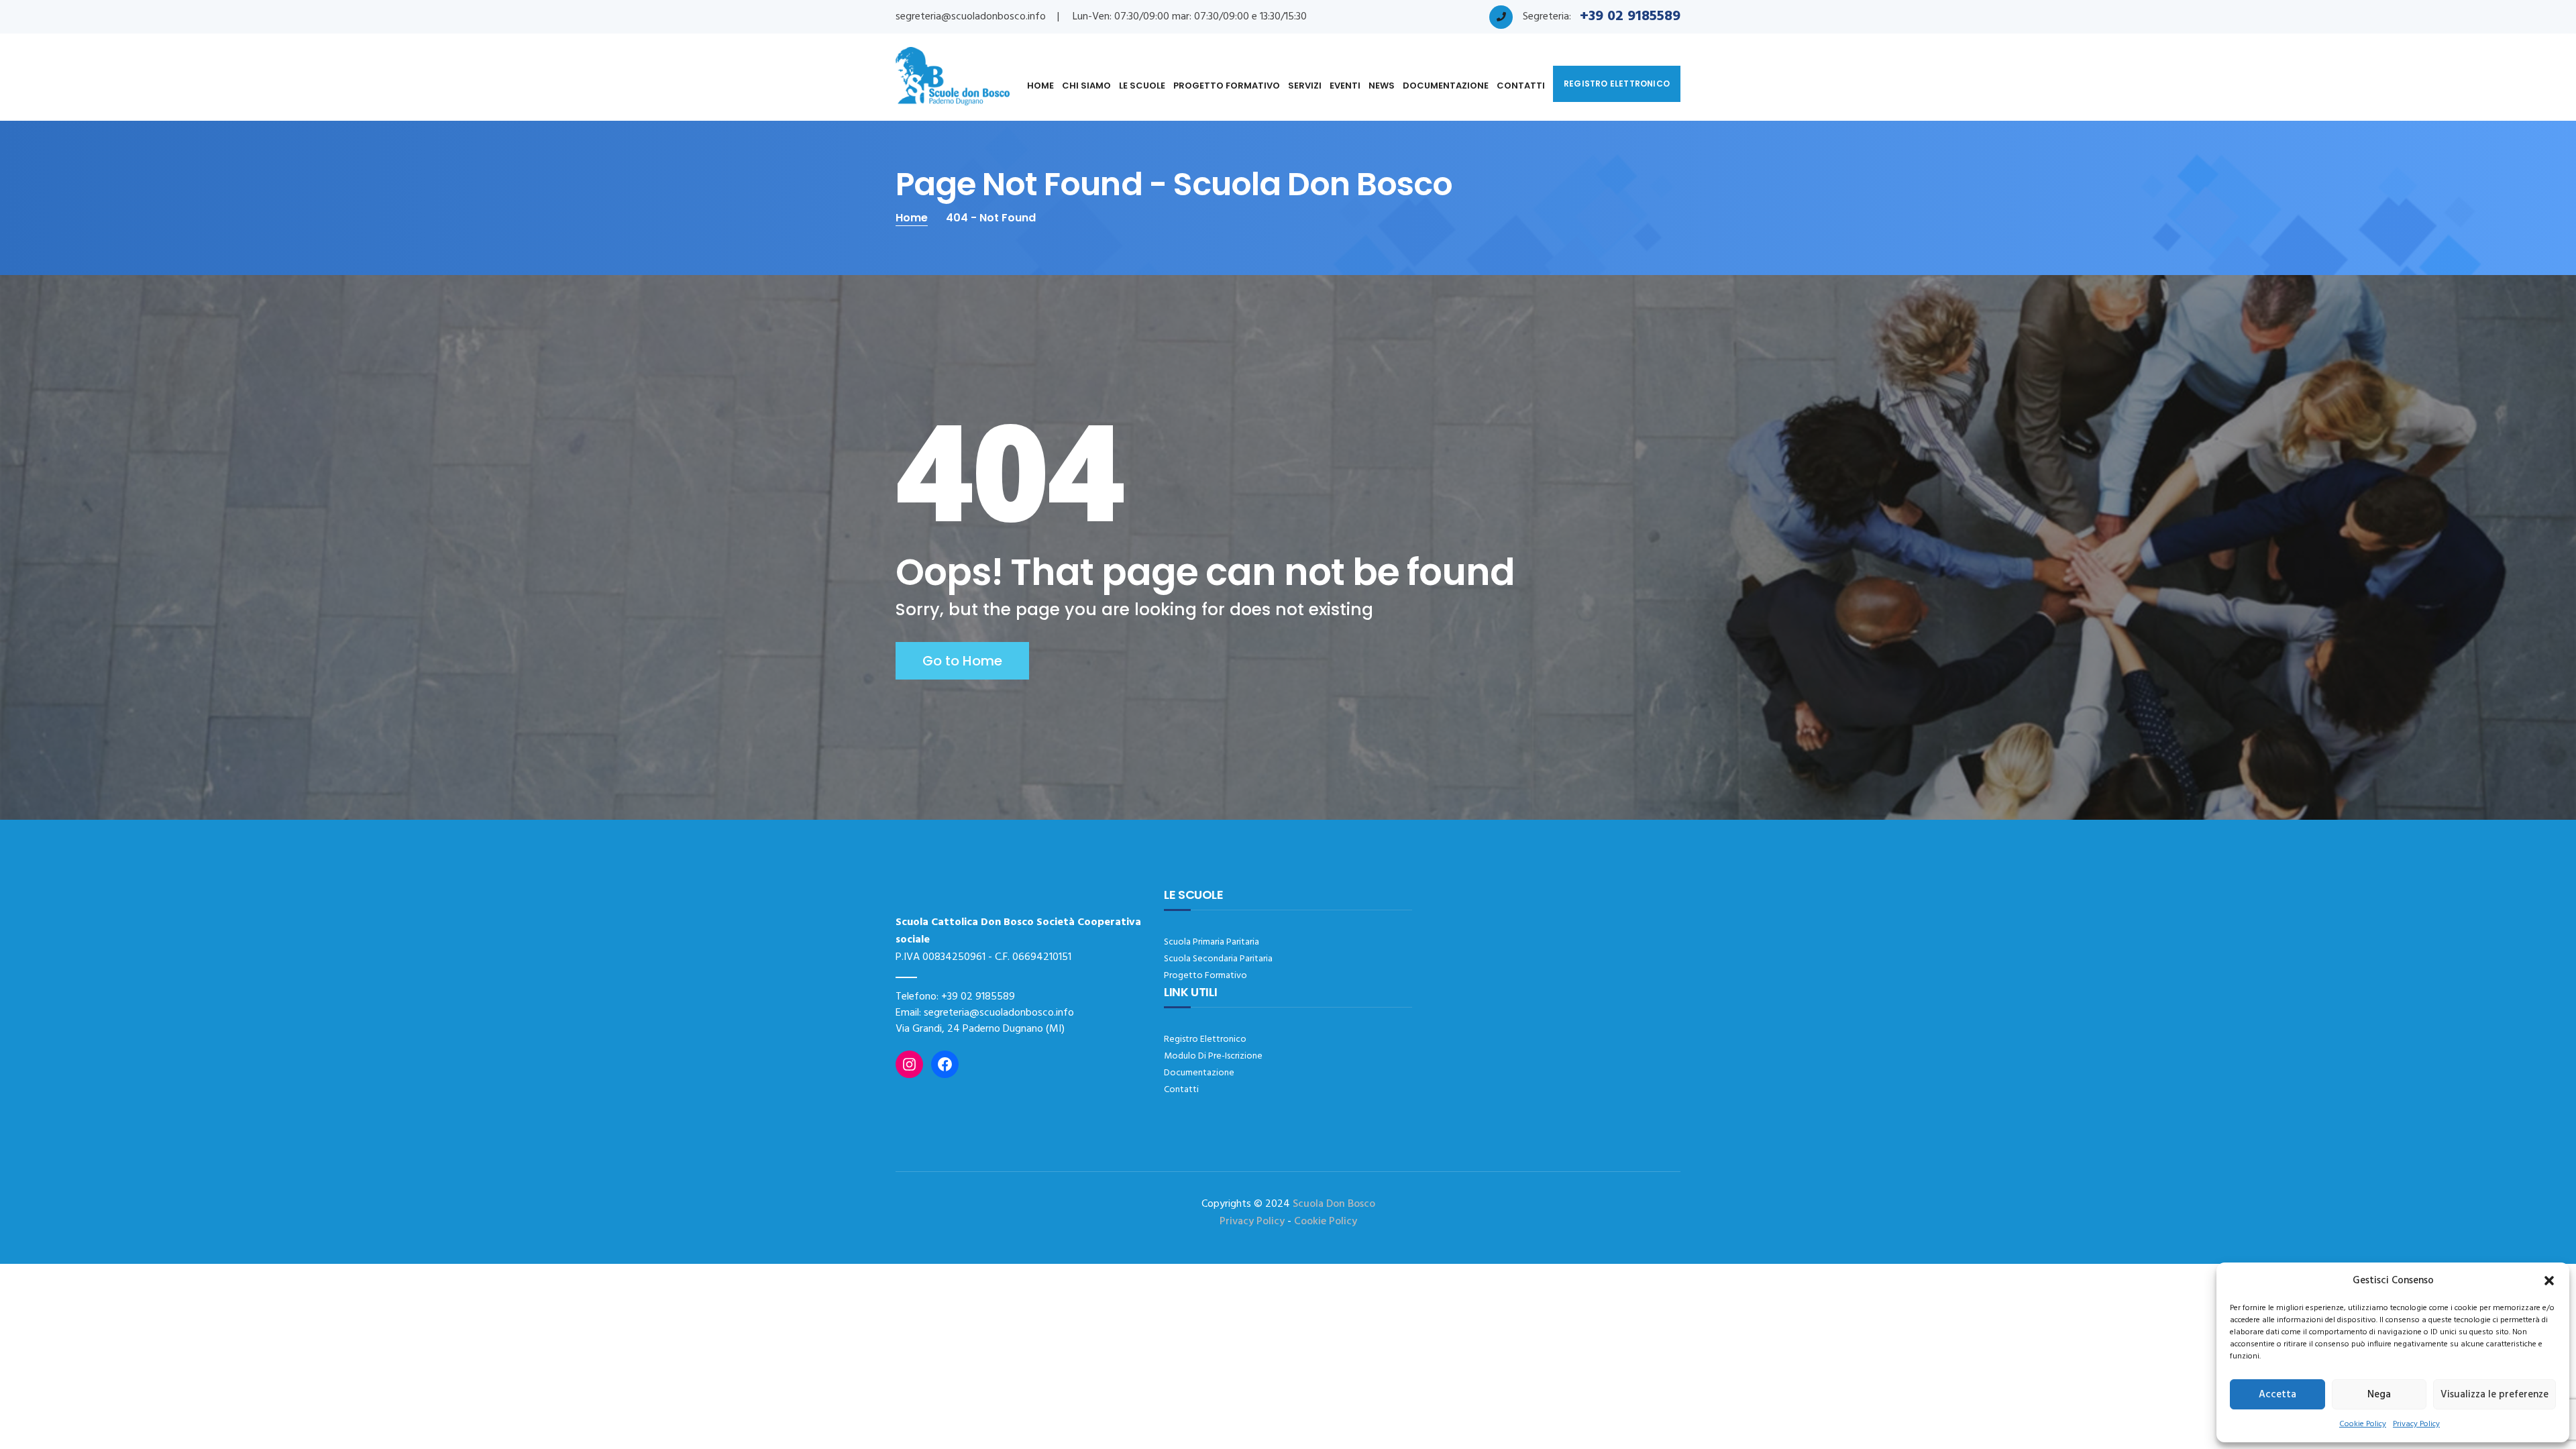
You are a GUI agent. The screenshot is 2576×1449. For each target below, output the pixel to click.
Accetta (2277, 1395)
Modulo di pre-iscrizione (1213, 1056)
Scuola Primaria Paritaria (1212, 942)
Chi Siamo (1086, 86)
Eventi (1345, 86)
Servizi (1305, 86)
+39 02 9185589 (978, 997)
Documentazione (1446, 86)
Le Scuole (1142, 86)
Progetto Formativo (1227, 86)
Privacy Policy (2416, 1424)
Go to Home (962, 661)
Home (1040, 86)
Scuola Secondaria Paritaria (1218, 959)
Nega (2379, 1395)
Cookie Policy (2363, 1424)
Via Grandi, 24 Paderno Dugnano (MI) (980, 1029)
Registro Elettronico (1205, 1039)
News (1382, 86)
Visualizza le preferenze (2494, 1395)
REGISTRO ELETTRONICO (1617, 84)
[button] (2549, 1281)
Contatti (1521, 86)
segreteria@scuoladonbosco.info (971, 17)
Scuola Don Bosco (1334, 1204)
